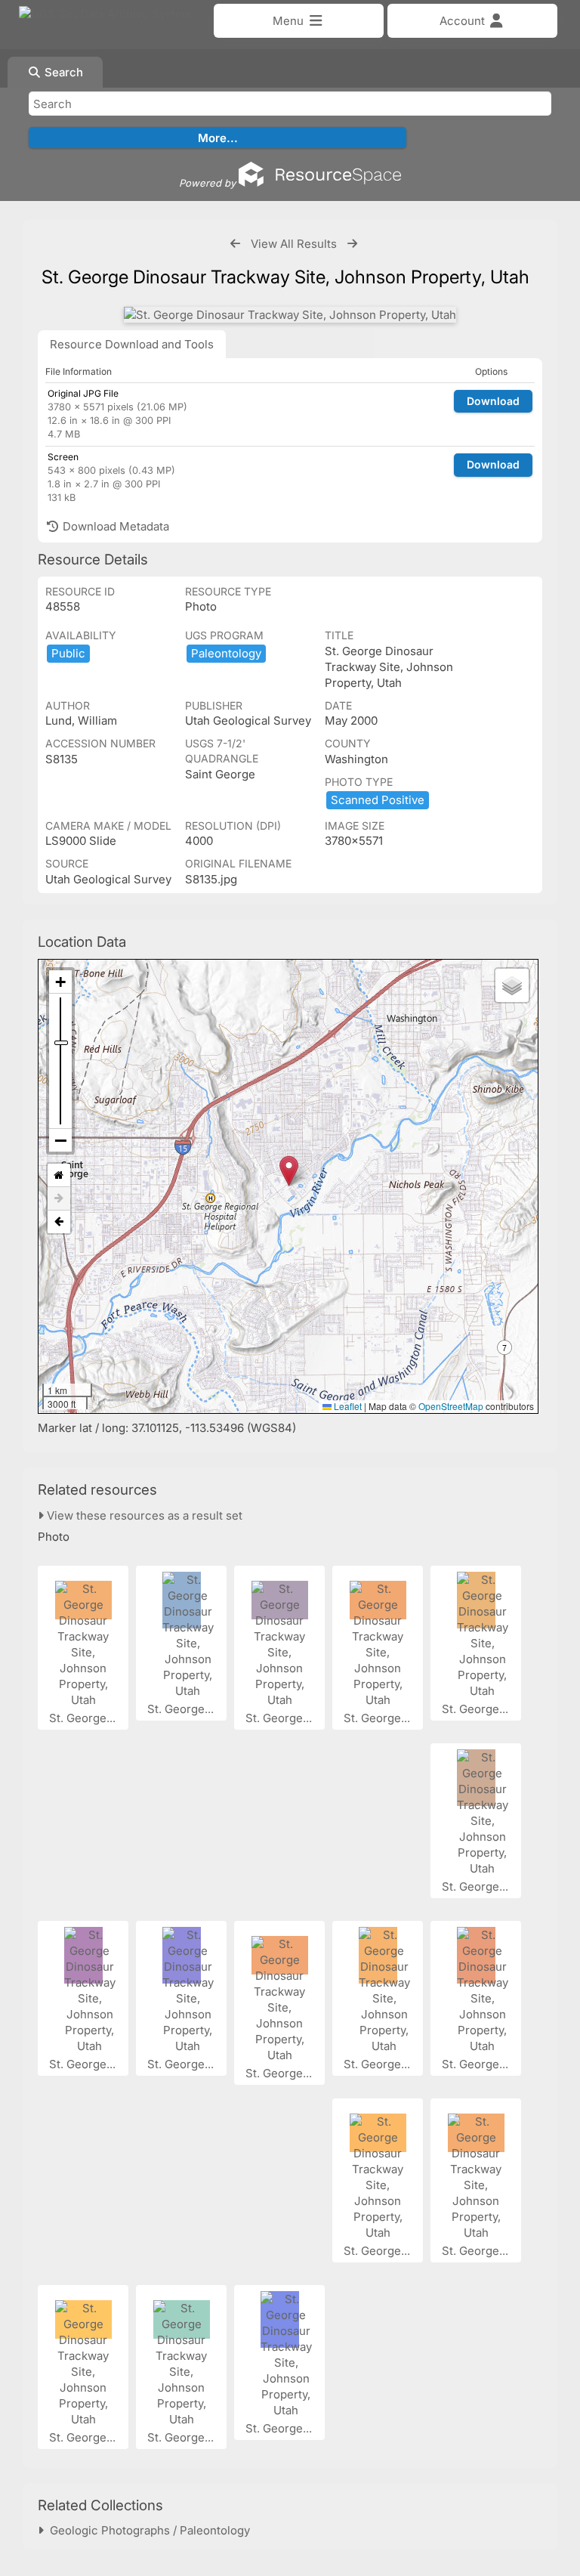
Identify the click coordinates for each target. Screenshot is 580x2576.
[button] (289, 1171)
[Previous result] (235, 244)
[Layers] (512, 985)
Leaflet (347, 1406)
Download (493, 401)
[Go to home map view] (59, 1175)
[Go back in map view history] (59, 1222)
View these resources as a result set (143, 1515)
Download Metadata (114, 526)
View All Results (294, 244)
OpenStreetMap (451, 1406)
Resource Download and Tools (132, 344)
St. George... (84, 1718)
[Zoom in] (60, 982)
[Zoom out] (60, 1140)
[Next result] (352, 244)
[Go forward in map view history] (59, 1199)
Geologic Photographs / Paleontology (147, 2530)
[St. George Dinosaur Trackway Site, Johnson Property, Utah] (290, 315)
